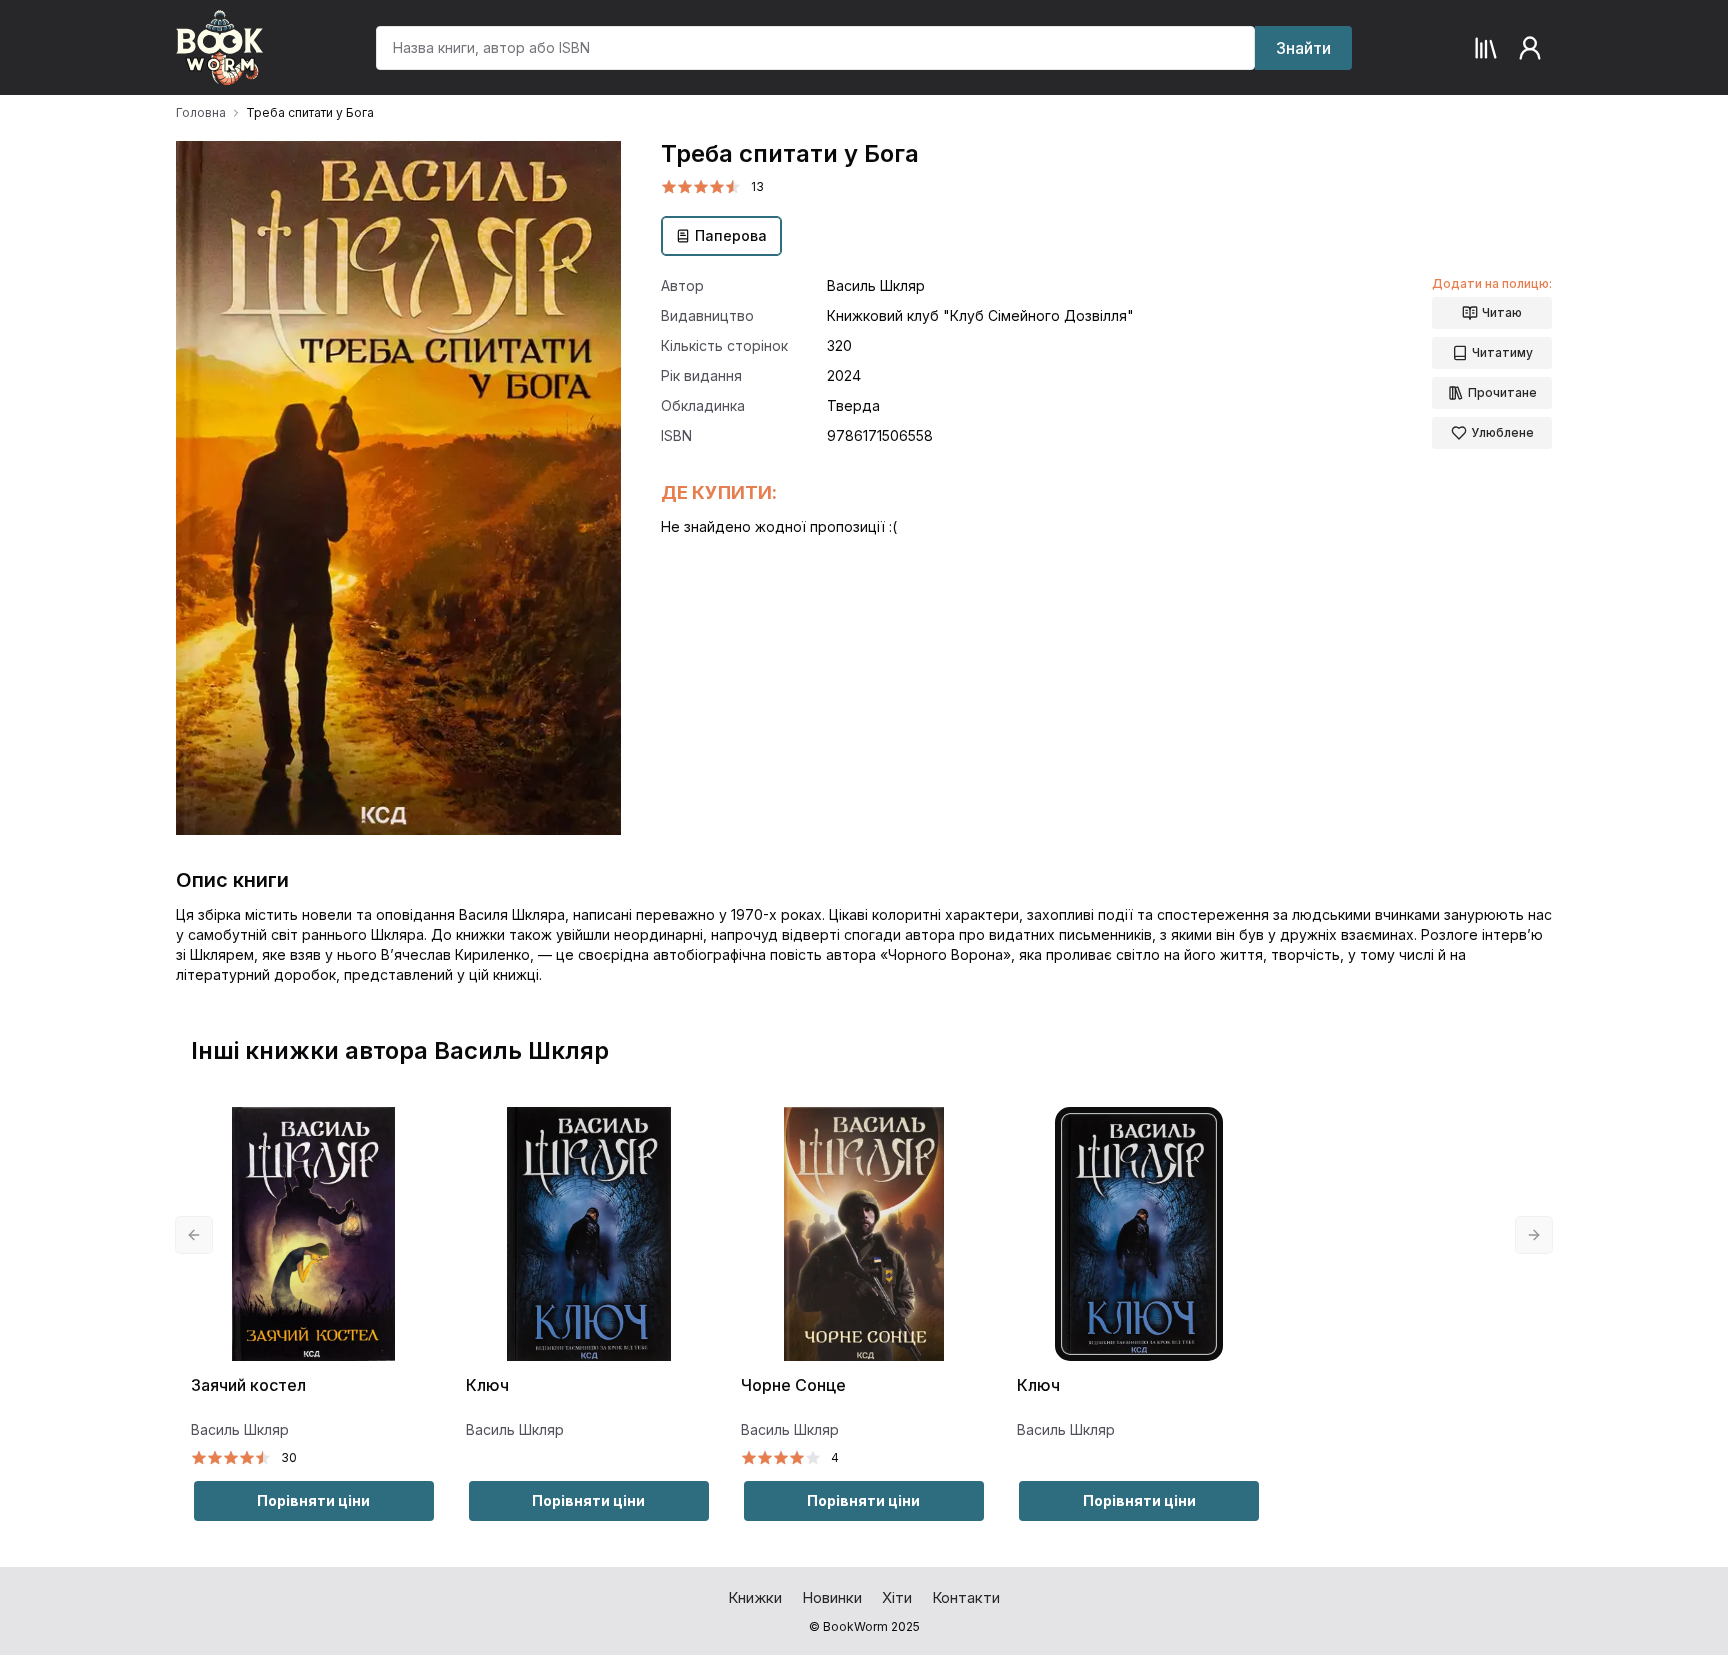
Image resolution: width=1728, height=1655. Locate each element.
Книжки (755, 1597)
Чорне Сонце (793, 1385)
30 (289, 1457)
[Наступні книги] (1534, 1235)
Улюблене (1502, 432)
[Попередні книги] (194, 1235)
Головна (201, 112)
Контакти (966, 1597)
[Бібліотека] (1486, 48)
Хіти (897, 1597)
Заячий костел (248, 1385)
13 (757, 186)
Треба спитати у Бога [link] (310, 112)
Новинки (832, 1597)
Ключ (487, 1385)
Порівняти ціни (313, 1500)
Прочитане (1502, 392)
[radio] (669, 187)
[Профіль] (1530, 48)
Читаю (1502, 312)
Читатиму (1502, 352)
